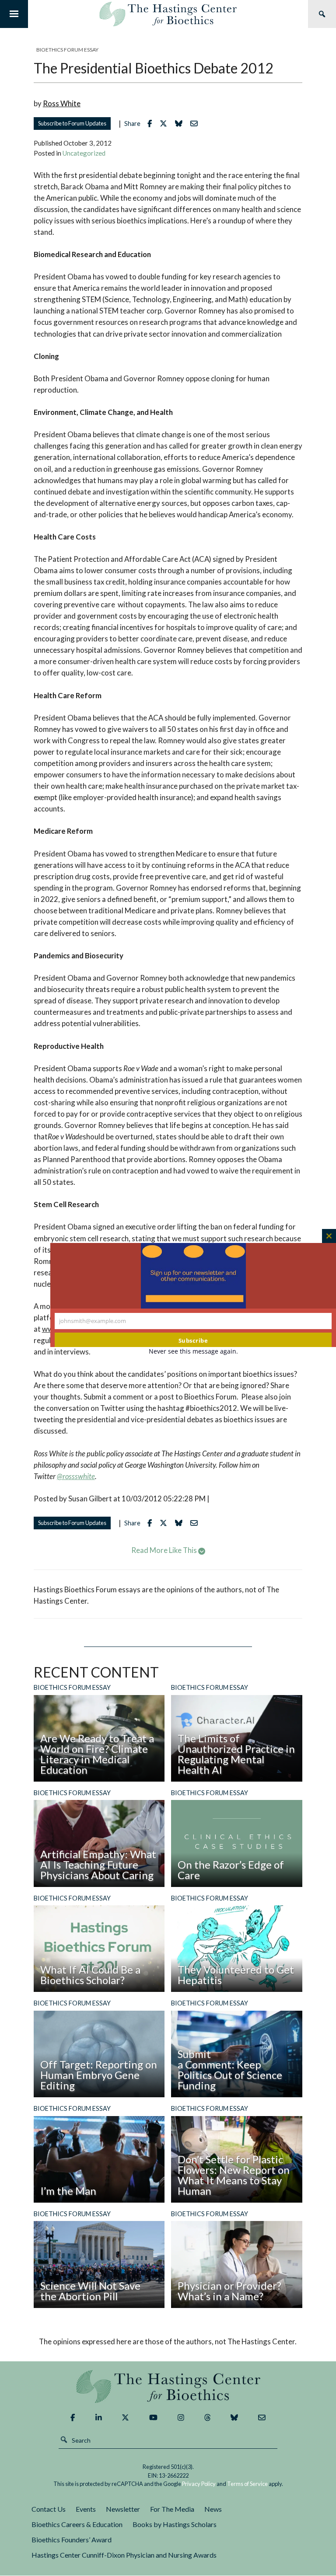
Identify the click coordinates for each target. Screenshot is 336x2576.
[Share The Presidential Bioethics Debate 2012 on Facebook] (152, 124)
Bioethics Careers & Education (77, 2524)
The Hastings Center (168, 2386)
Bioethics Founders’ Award (72, 2539)
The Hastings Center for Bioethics (168, 14)
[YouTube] (153, 2418)
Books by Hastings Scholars (175, 2524)
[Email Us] (262, 2418)
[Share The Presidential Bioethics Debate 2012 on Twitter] (166, 124)
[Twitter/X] (125, 2418)
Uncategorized (84, 153)
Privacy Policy (199, 2484)
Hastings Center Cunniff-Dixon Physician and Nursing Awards (124, 2555)
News (213, 2509)
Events (86, 2509)
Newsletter (123, 2509)
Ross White (62, 103)
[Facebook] (73, 2418)
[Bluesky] (234, 2418)
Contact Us (49, 2509)
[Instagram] (181, 2418)
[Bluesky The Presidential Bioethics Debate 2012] (181, 124)
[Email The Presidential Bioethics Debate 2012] (196, 124)
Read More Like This (165, 1550)
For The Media (172, 2509)
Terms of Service (247, 2484)
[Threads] (208, 2418)
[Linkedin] (99, 2418)
